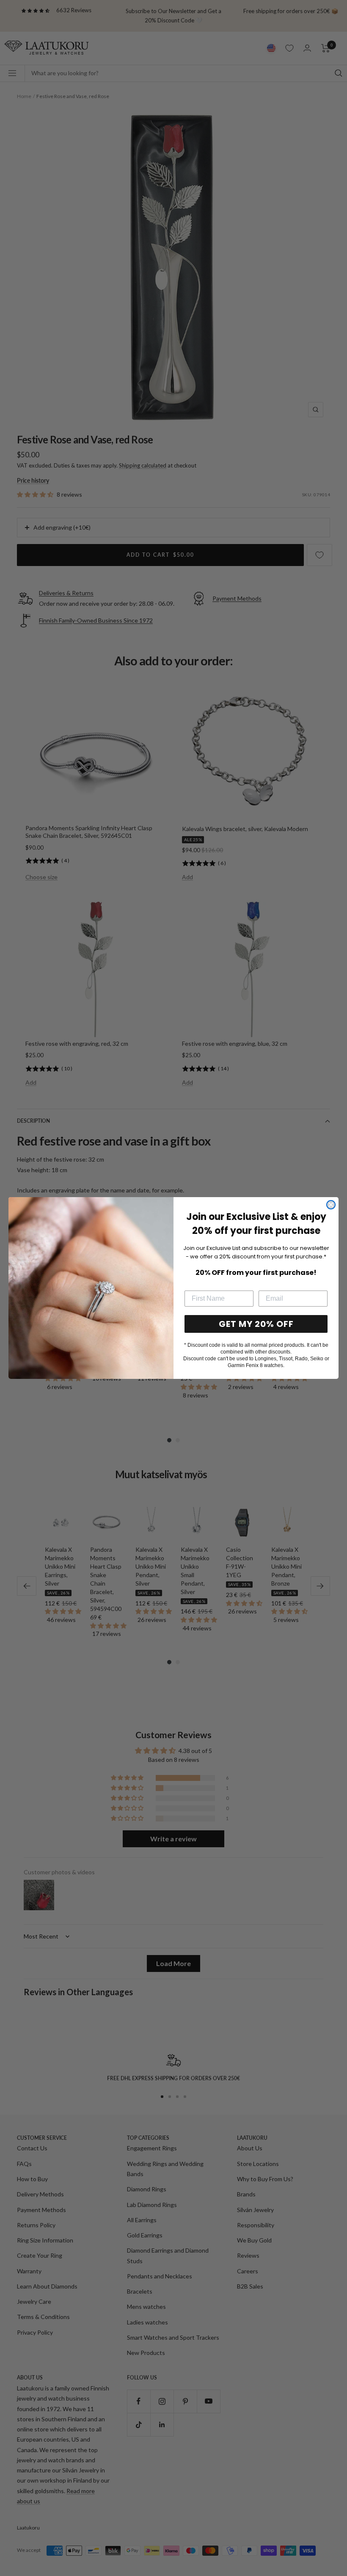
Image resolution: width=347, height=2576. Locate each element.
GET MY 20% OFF (256, 1324)
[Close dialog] (331, 1205)
